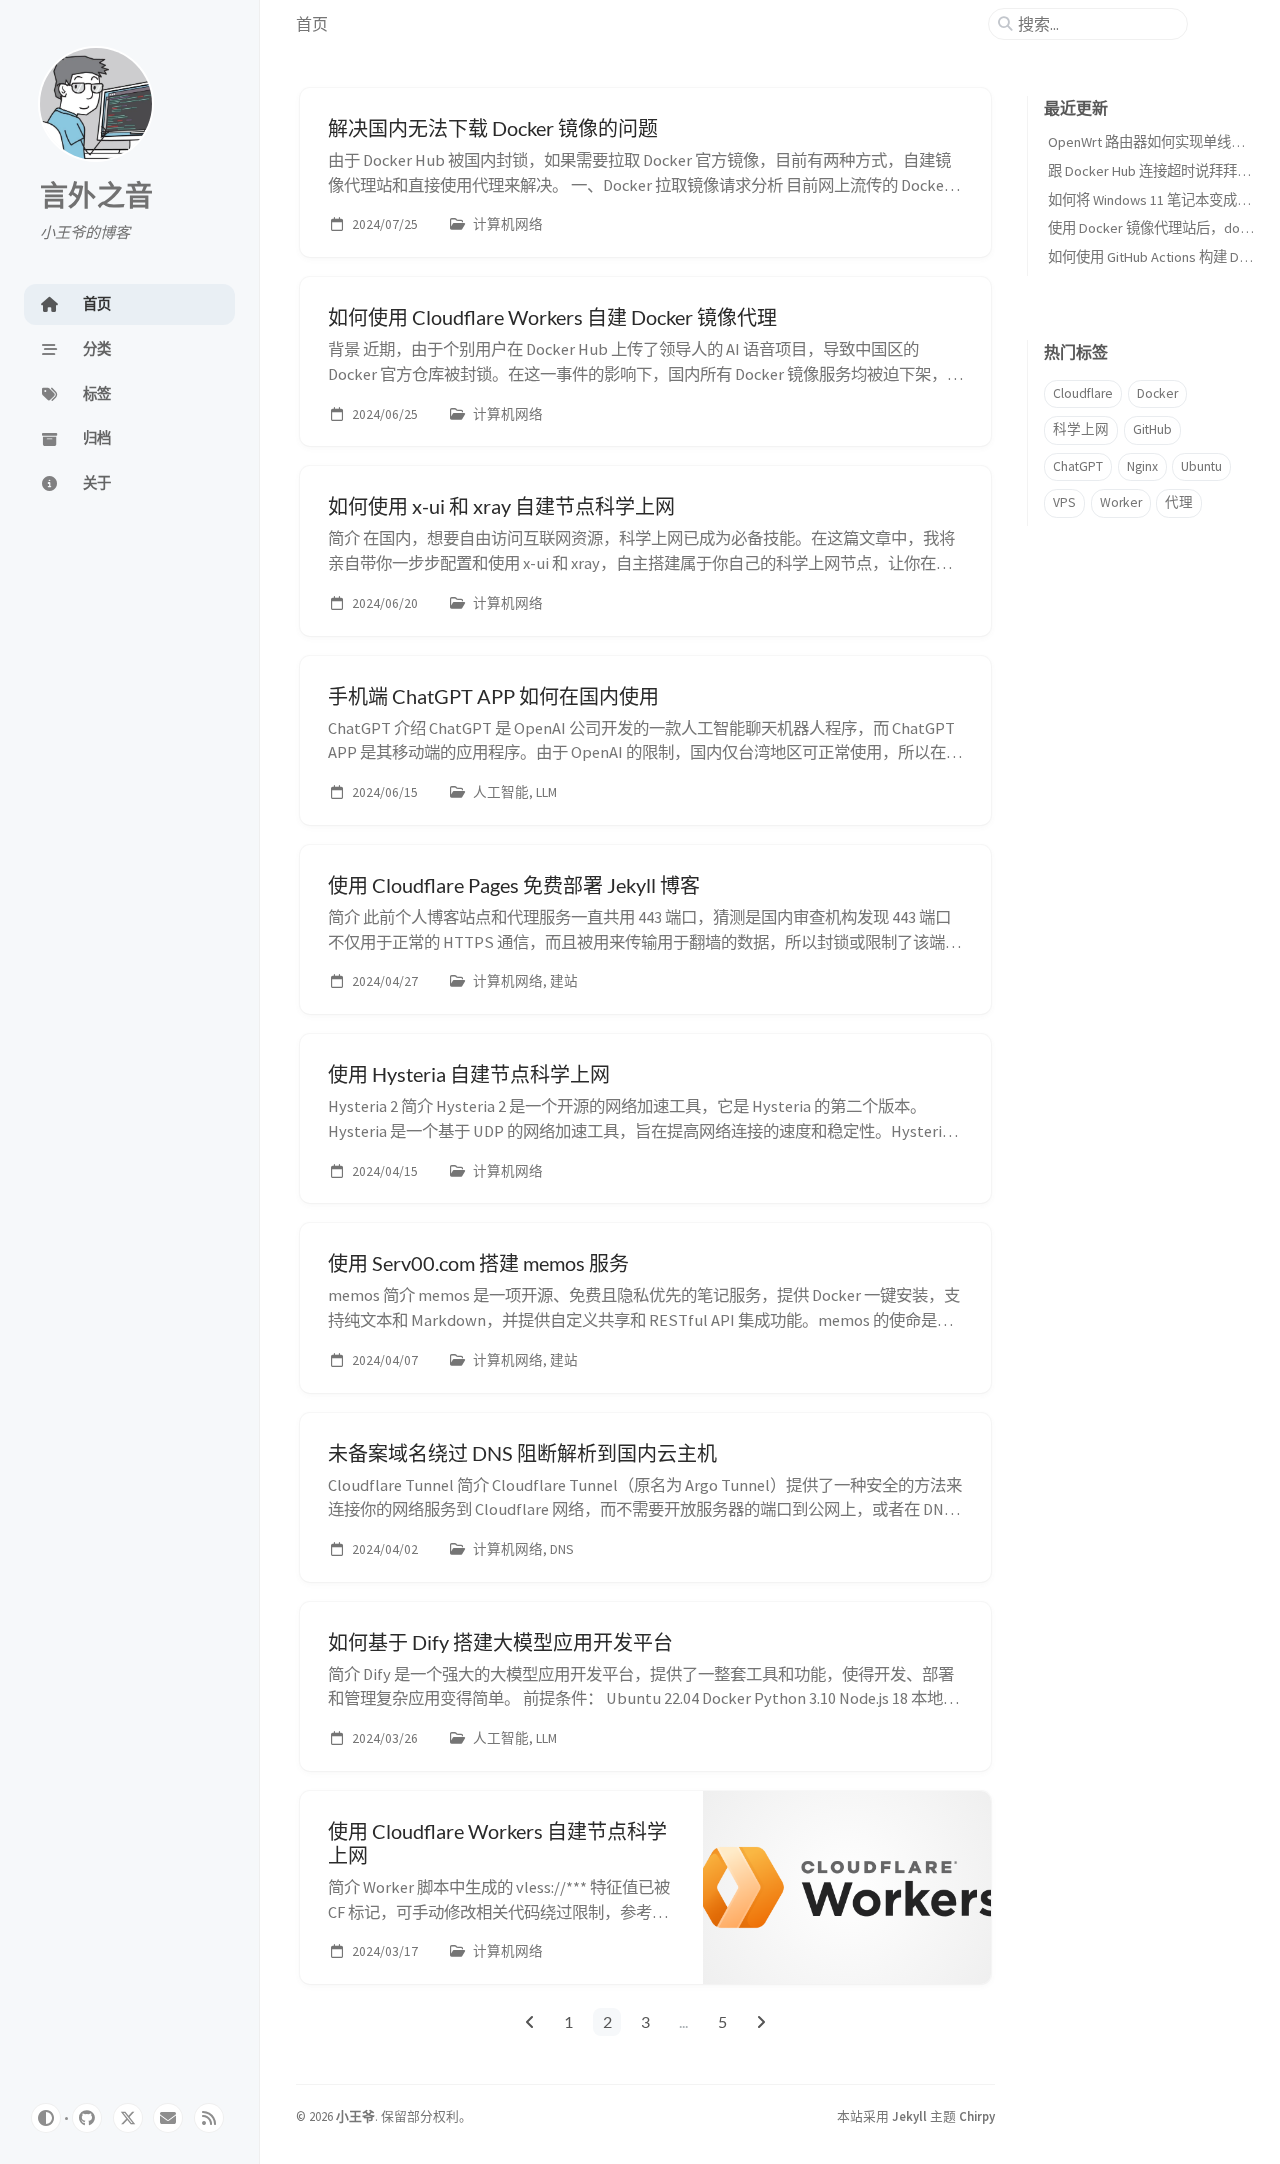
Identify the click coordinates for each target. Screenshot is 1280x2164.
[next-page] (761, 2022)
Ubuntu (1201, 466)
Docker (1157, 393)
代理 (1179, 502)
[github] (87, 2118)
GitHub (1152, 429)
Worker (1121, 502)
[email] (168, 2118)
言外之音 (96, 197)
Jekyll (909, 2116)
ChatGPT (1078, 466)
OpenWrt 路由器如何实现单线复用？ (1160, 142)
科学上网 (1081, 429)
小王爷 (355, 2116)
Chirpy (977, 2116)
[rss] (209, 2118)
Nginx (1142, 466)
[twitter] (128, 2118)
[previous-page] (529, 2022)
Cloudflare (1083, 393)
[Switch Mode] (46, 2118)
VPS (1064, 502)
